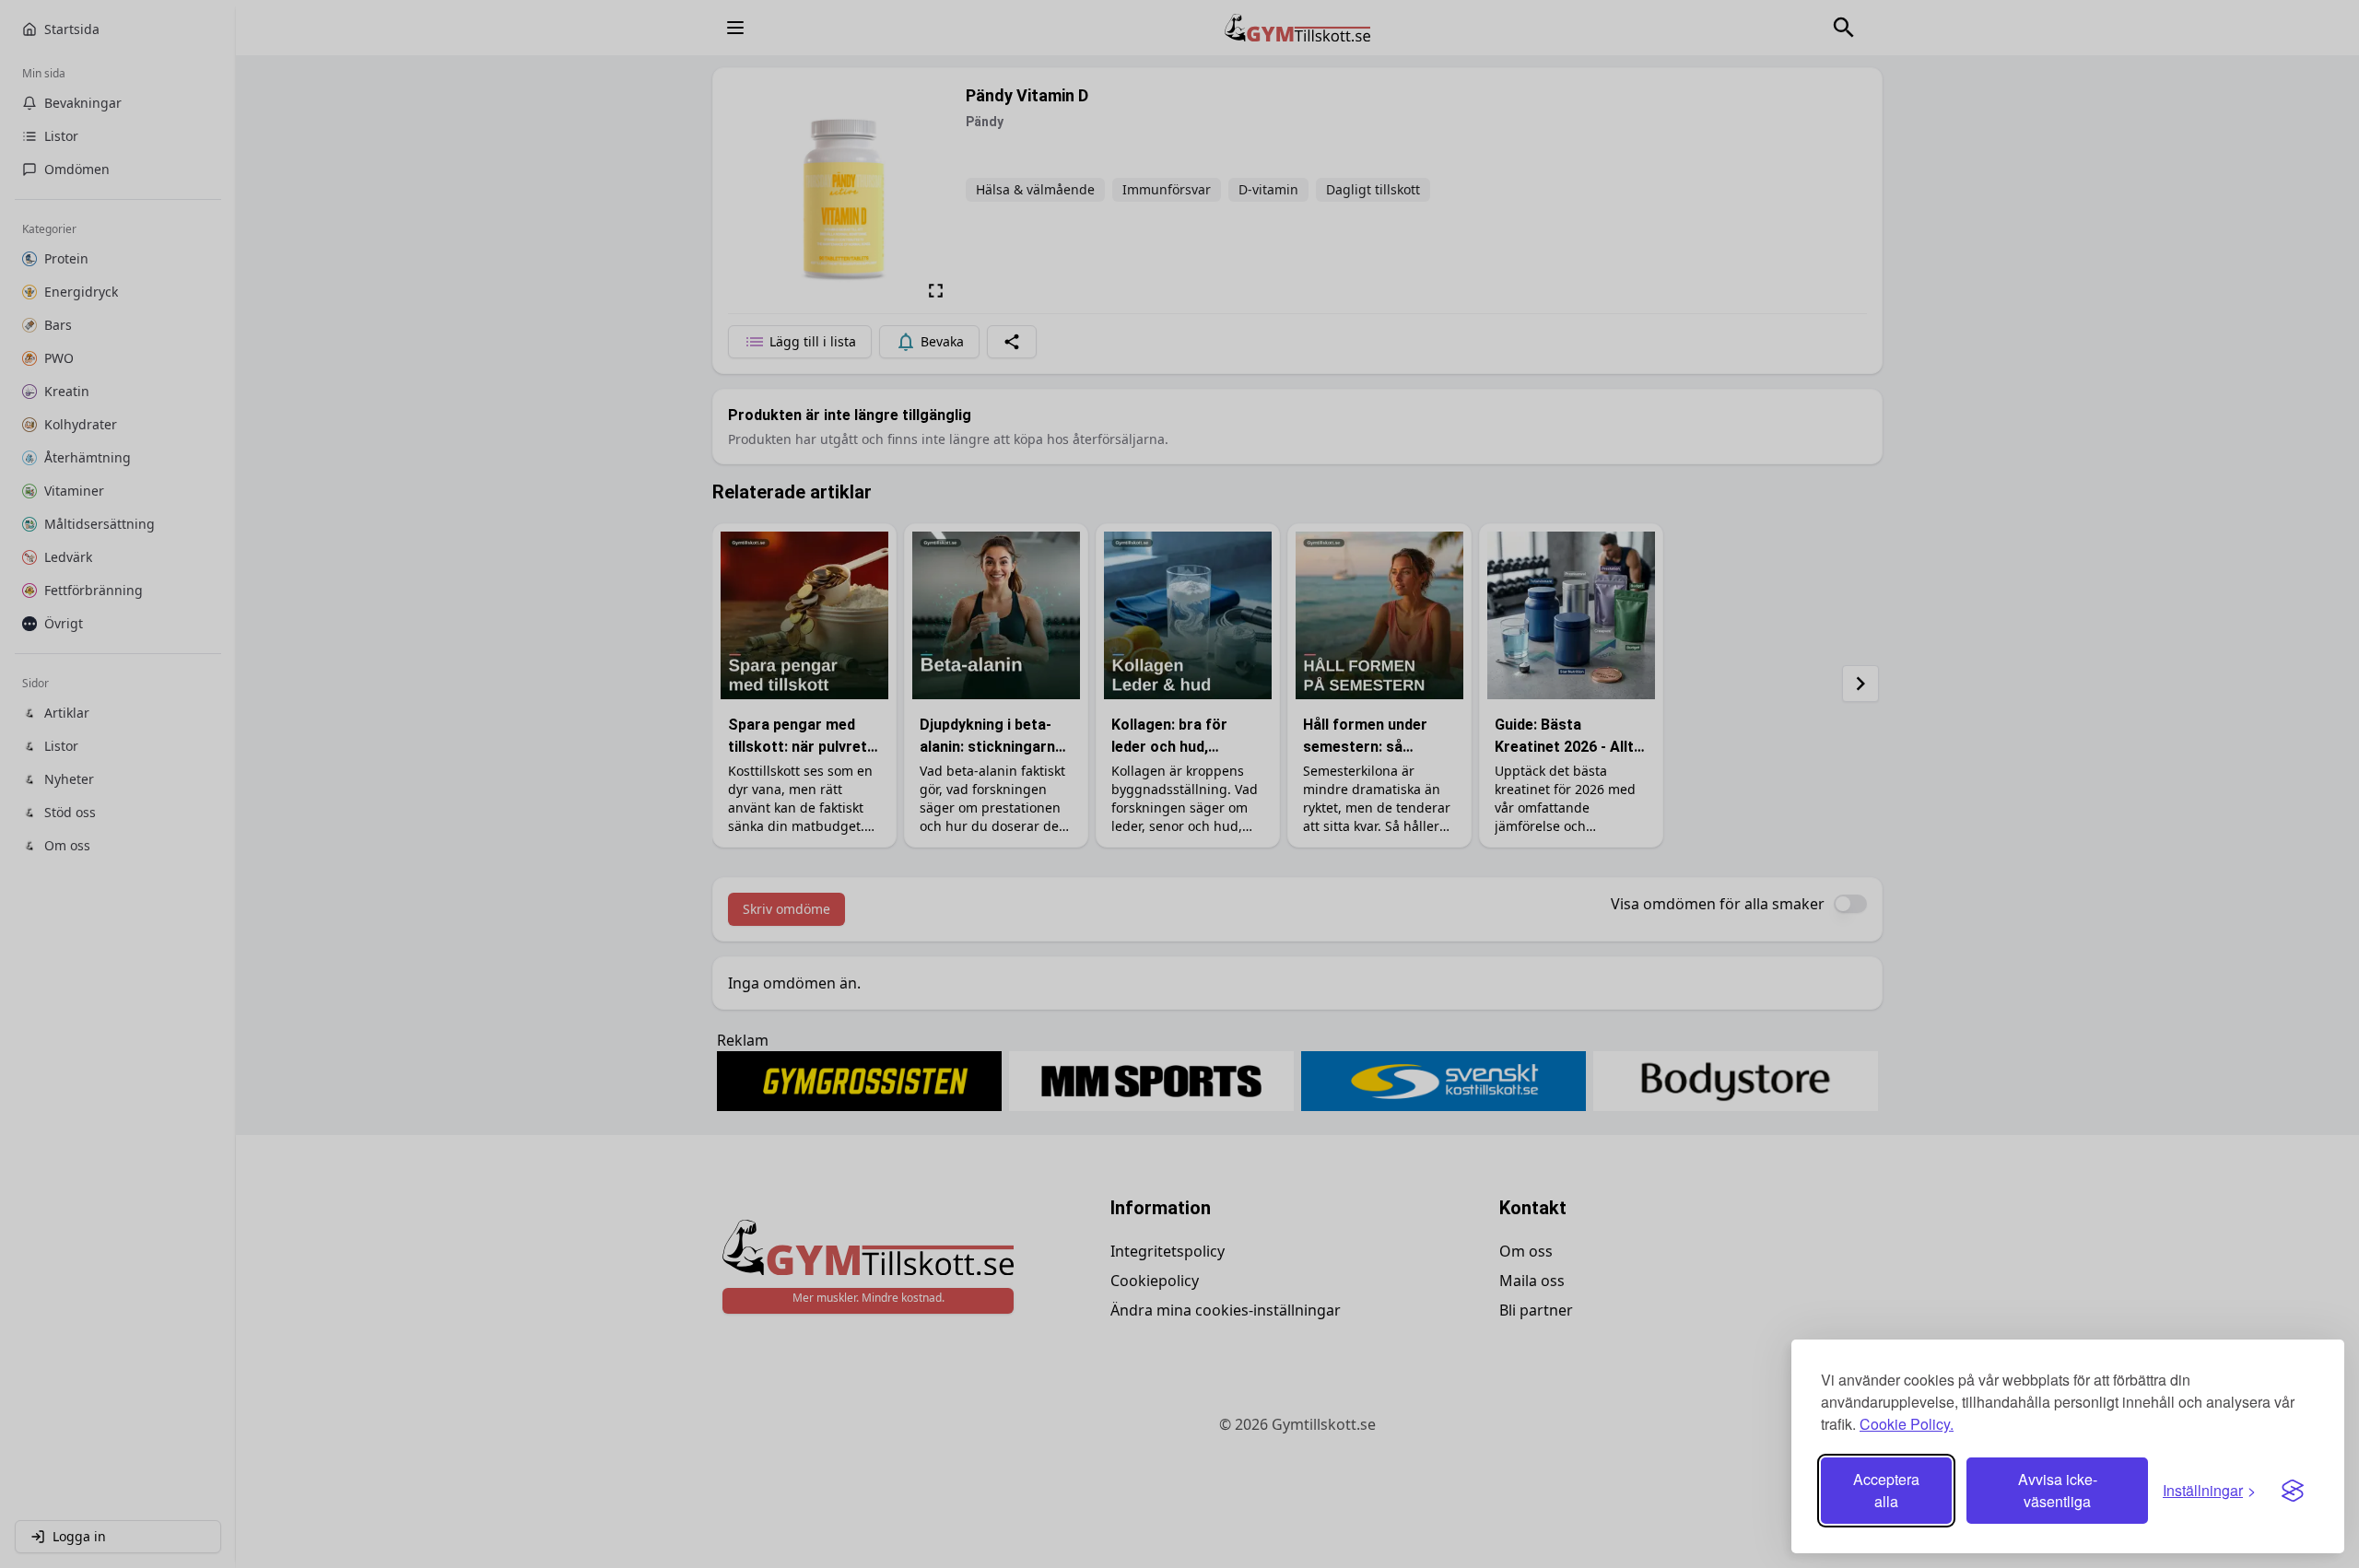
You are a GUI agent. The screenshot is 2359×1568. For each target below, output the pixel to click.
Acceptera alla (1886, 1490)
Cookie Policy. (1907, 1424)
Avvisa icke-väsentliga (2058, 1490)
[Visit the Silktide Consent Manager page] (2293, 1491)
